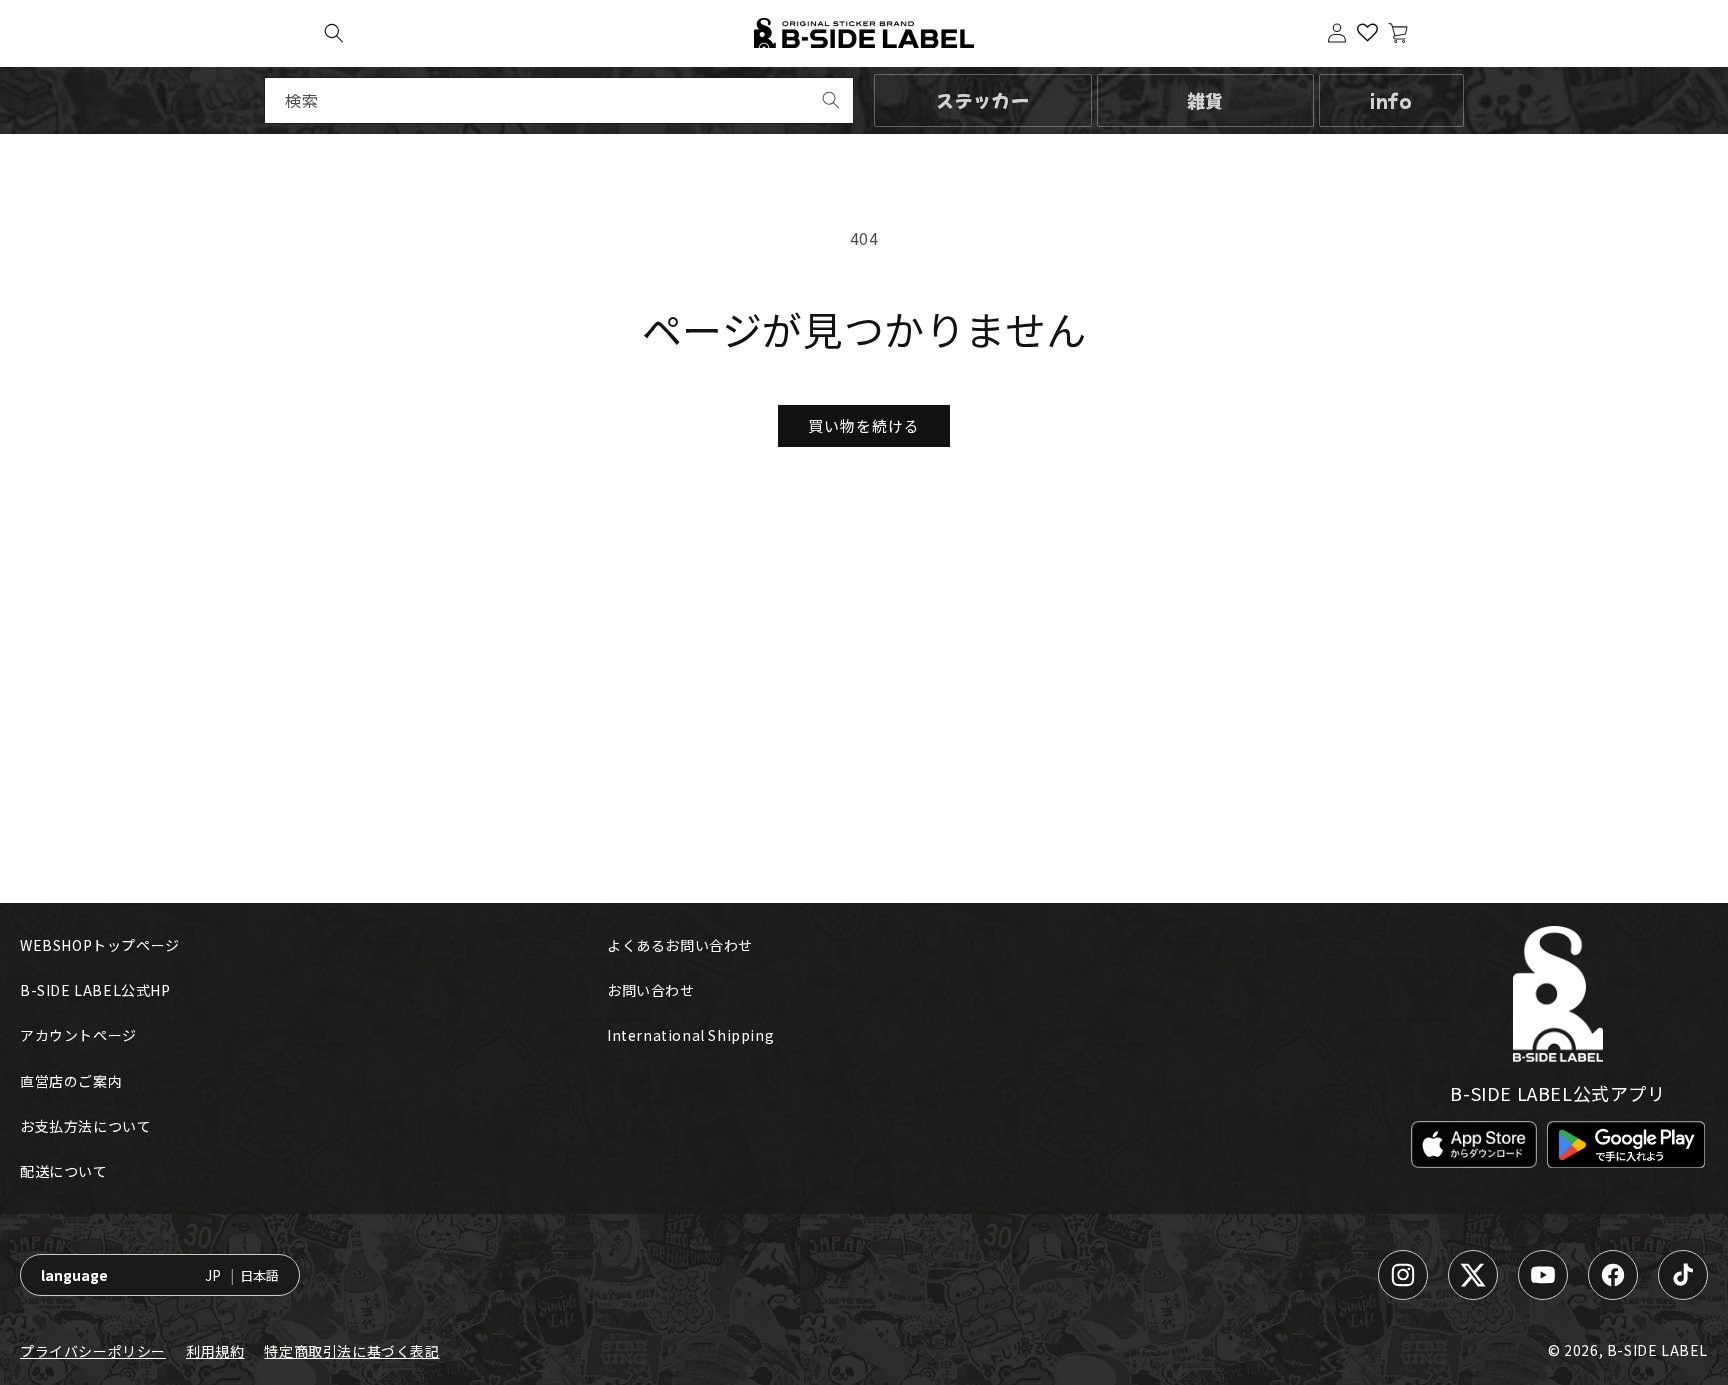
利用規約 (215, 1351)
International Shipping (690, 1035)
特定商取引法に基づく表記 (351, 1351)
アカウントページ (78, 1035)
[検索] (831, 100)
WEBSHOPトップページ (100, 945)
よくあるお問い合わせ (680, 945)
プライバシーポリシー (93, 1351)
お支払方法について (85, 1126)
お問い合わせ (651, 990)
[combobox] (559, 100)
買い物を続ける (864, 425)
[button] (334, 33)
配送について (64, 1171)
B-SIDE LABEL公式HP (95, 990)
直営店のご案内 (71, 1081)
